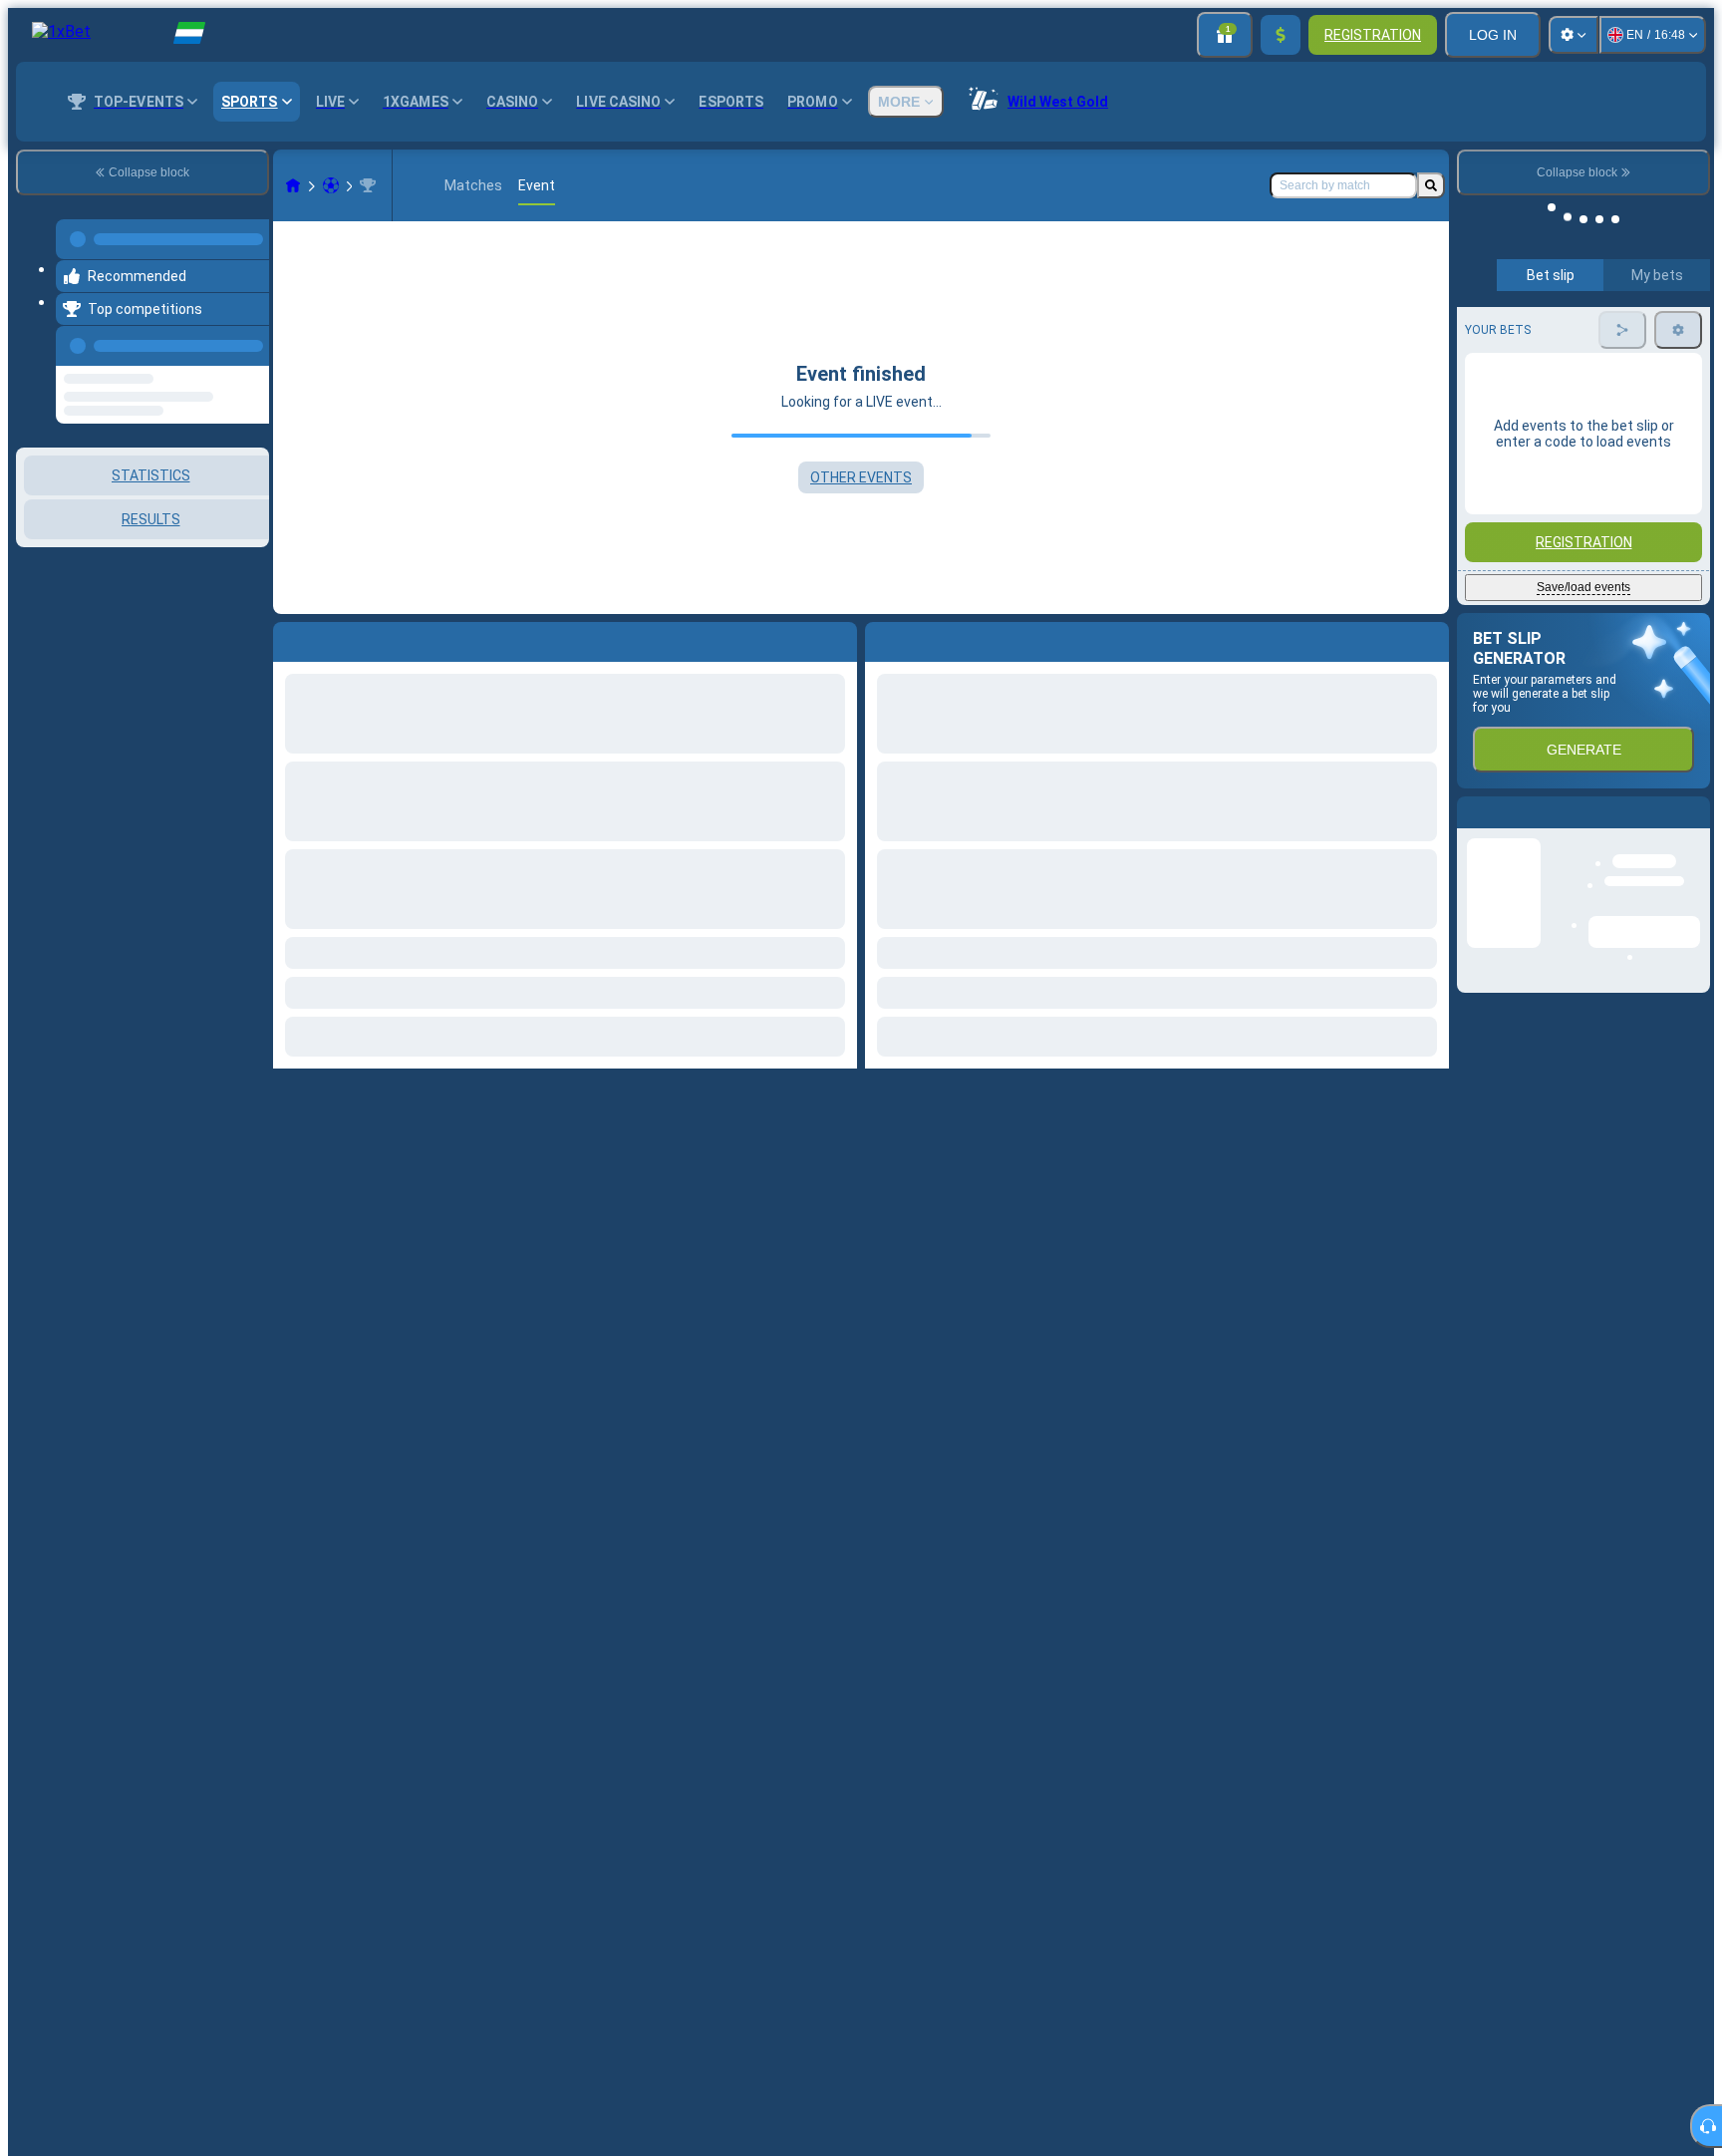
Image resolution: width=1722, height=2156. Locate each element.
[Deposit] (1281, 35)
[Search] (1431, 185)
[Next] (926, 638)
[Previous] (248, 334)
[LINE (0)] (293, 185)
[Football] (331, 185)
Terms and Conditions (1592, 578)
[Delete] (1429, 638)
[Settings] (1574, 35)
